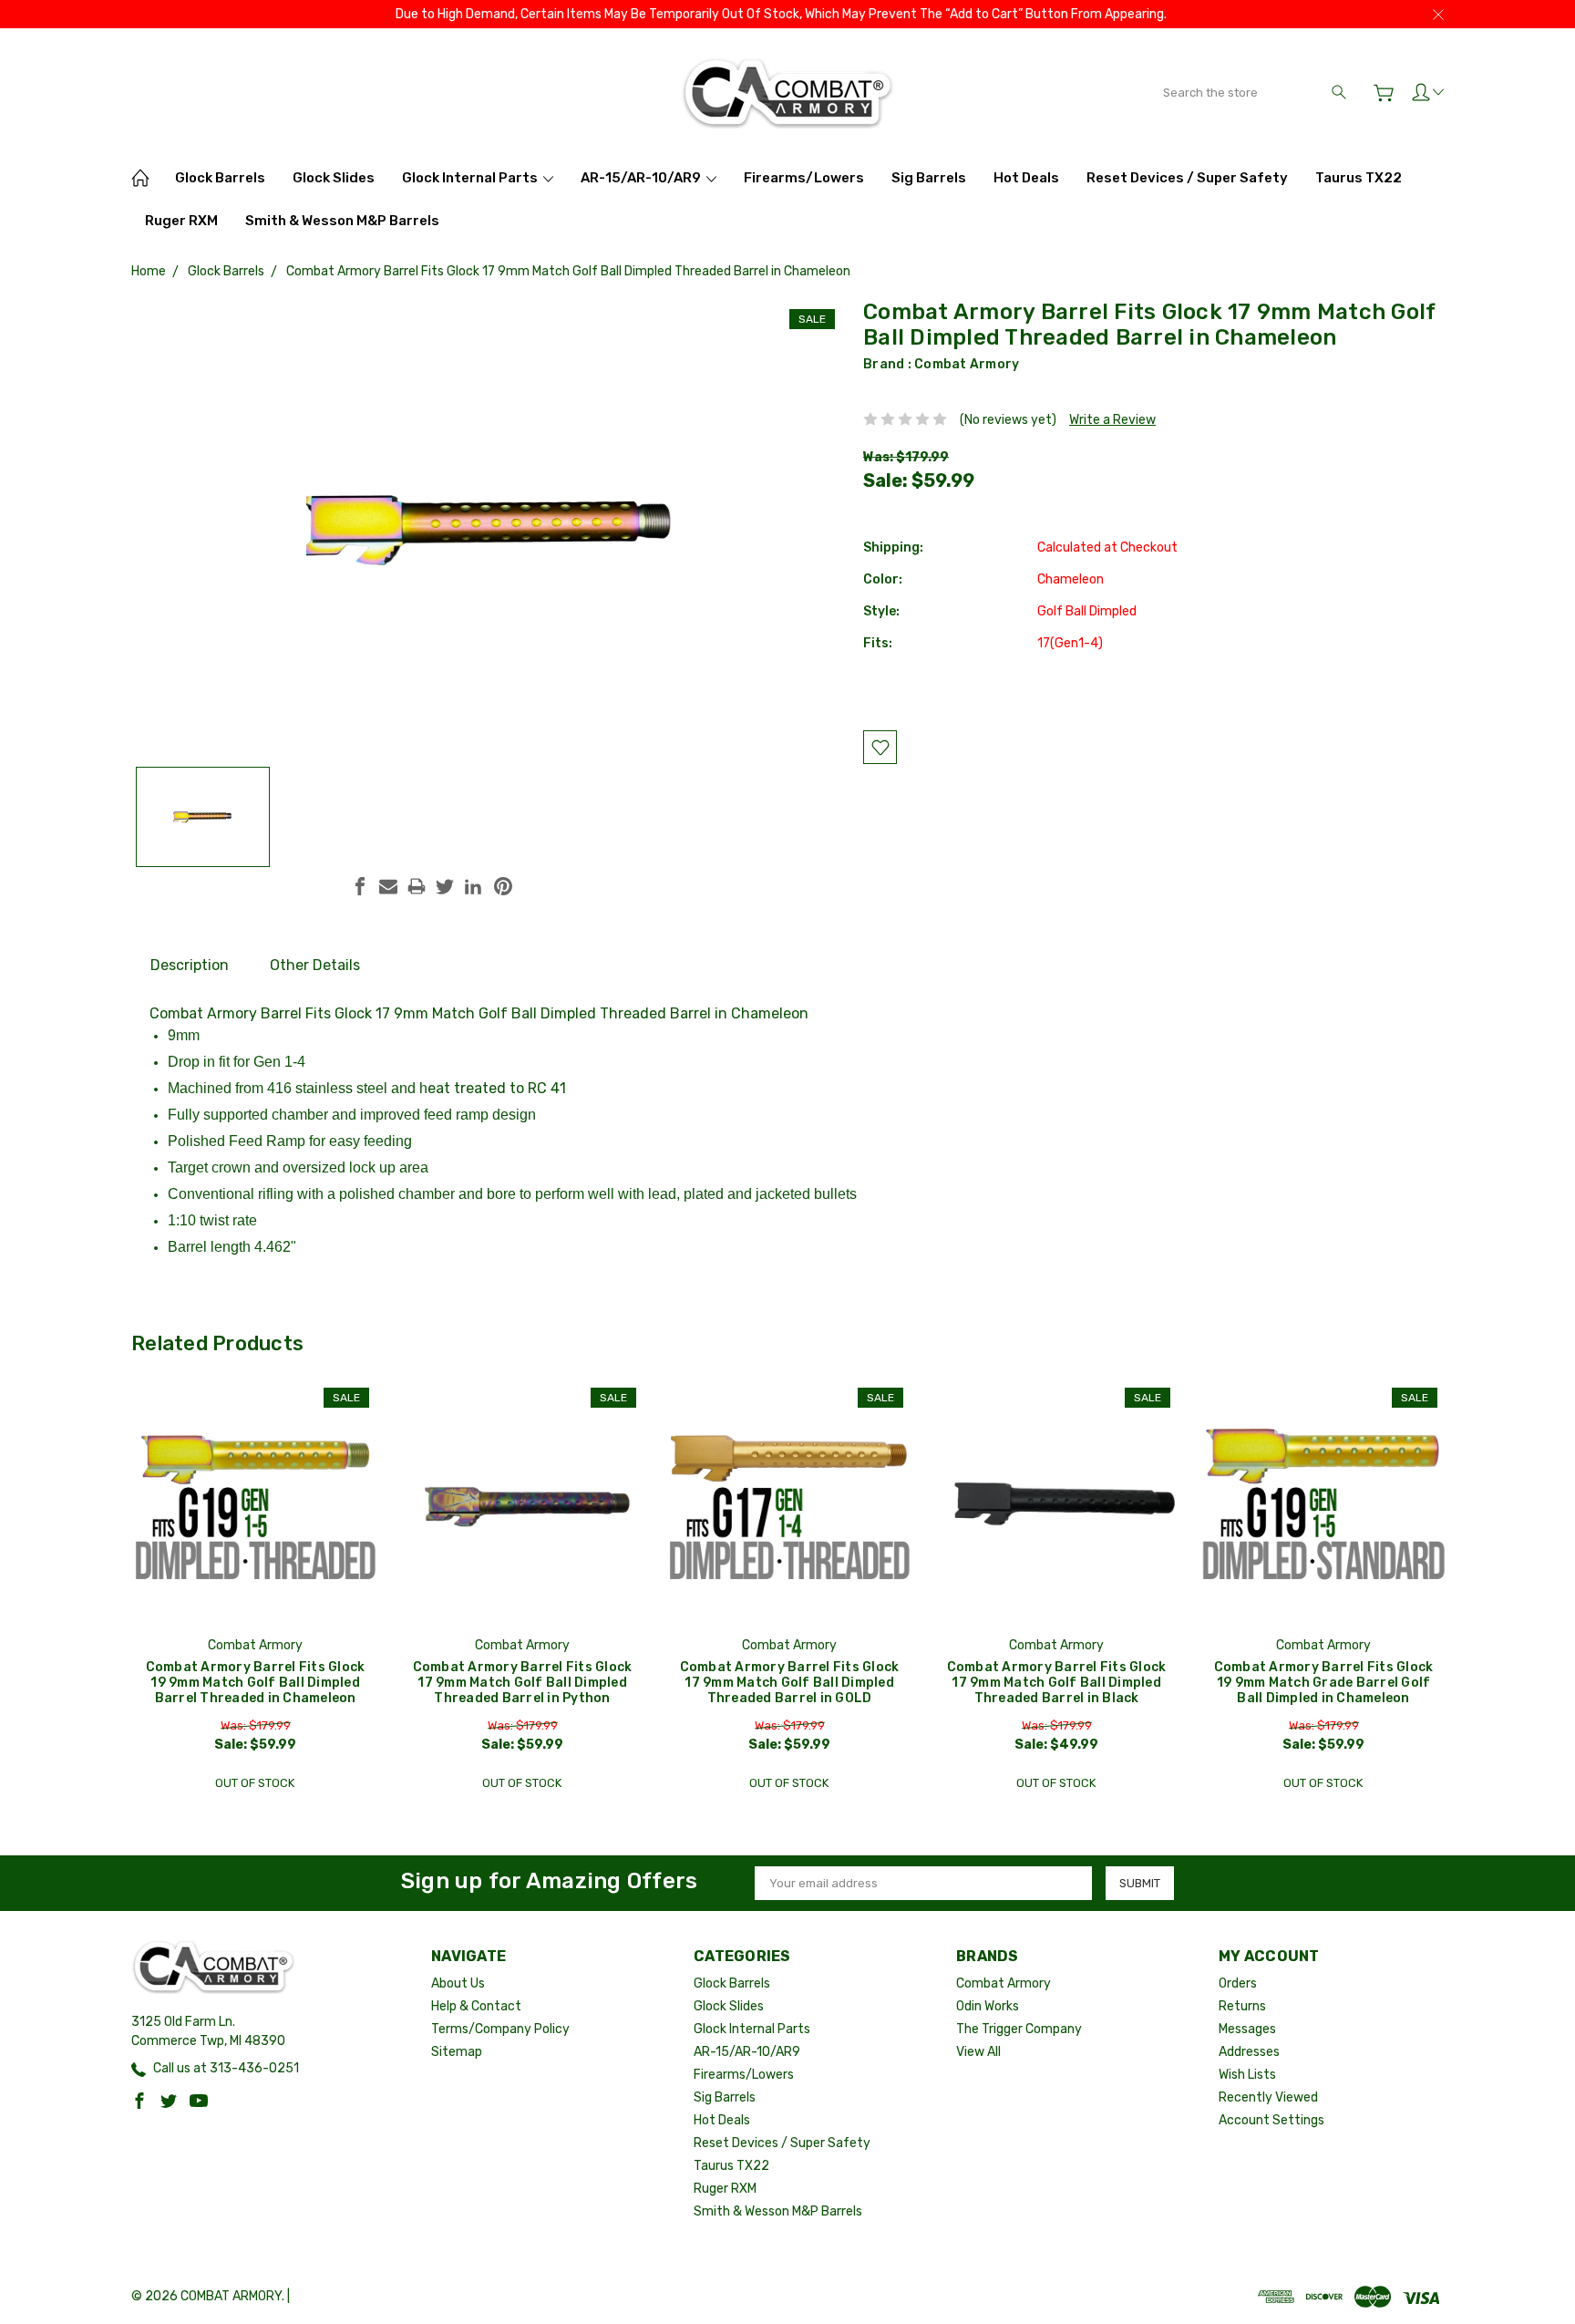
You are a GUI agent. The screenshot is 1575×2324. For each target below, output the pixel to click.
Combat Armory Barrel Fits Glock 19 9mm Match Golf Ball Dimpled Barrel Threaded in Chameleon (256, 1683)
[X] (445, 886)
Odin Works (988, 2006)
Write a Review (1112, 420)
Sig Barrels (929, 178)
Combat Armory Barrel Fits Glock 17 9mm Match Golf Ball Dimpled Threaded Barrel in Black (1057, 1683)
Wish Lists (1247, 2075)
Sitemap (457, 2052)
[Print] (417, 886)
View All (978, 2052)
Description (190, 965)
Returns (1242, 2006)
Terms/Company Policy (500, 2029)
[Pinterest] (503, 886)
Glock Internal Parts (471, 178)
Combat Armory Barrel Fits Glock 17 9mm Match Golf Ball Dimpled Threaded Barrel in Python (523, 1683)
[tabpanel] (256, 1589)
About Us (458, 1983)
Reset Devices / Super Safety (1187, 178)
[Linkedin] (473, 886)
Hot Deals (1026, 178)
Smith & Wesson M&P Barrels (342, 221)
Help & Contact (476, 2006)
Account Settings (1271, 2120)
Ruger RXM (181, 221)
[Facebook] (360, 886)
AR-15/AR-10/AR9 (642, 178)
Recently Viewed (1268, 2097)
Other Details (315, 965)
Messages (1247, 2029)
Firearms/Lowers (804, 178)
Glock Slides (334, 178)
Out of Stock (255, 1783)
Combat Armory (967, 364)
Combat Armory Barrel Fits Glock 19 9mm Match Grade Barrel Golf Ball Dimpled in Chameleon (1324, 1683)
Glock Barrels (220, 178)
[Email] (388, 886)
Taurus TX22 (1359, 178)
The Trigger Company (1019, 2029)
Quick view (255, 1550)
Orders (1238, 1983)
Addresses (1249, 2052)
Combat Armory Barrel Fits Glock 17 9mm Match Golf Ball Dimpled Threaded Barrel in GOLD (790, 1683)
